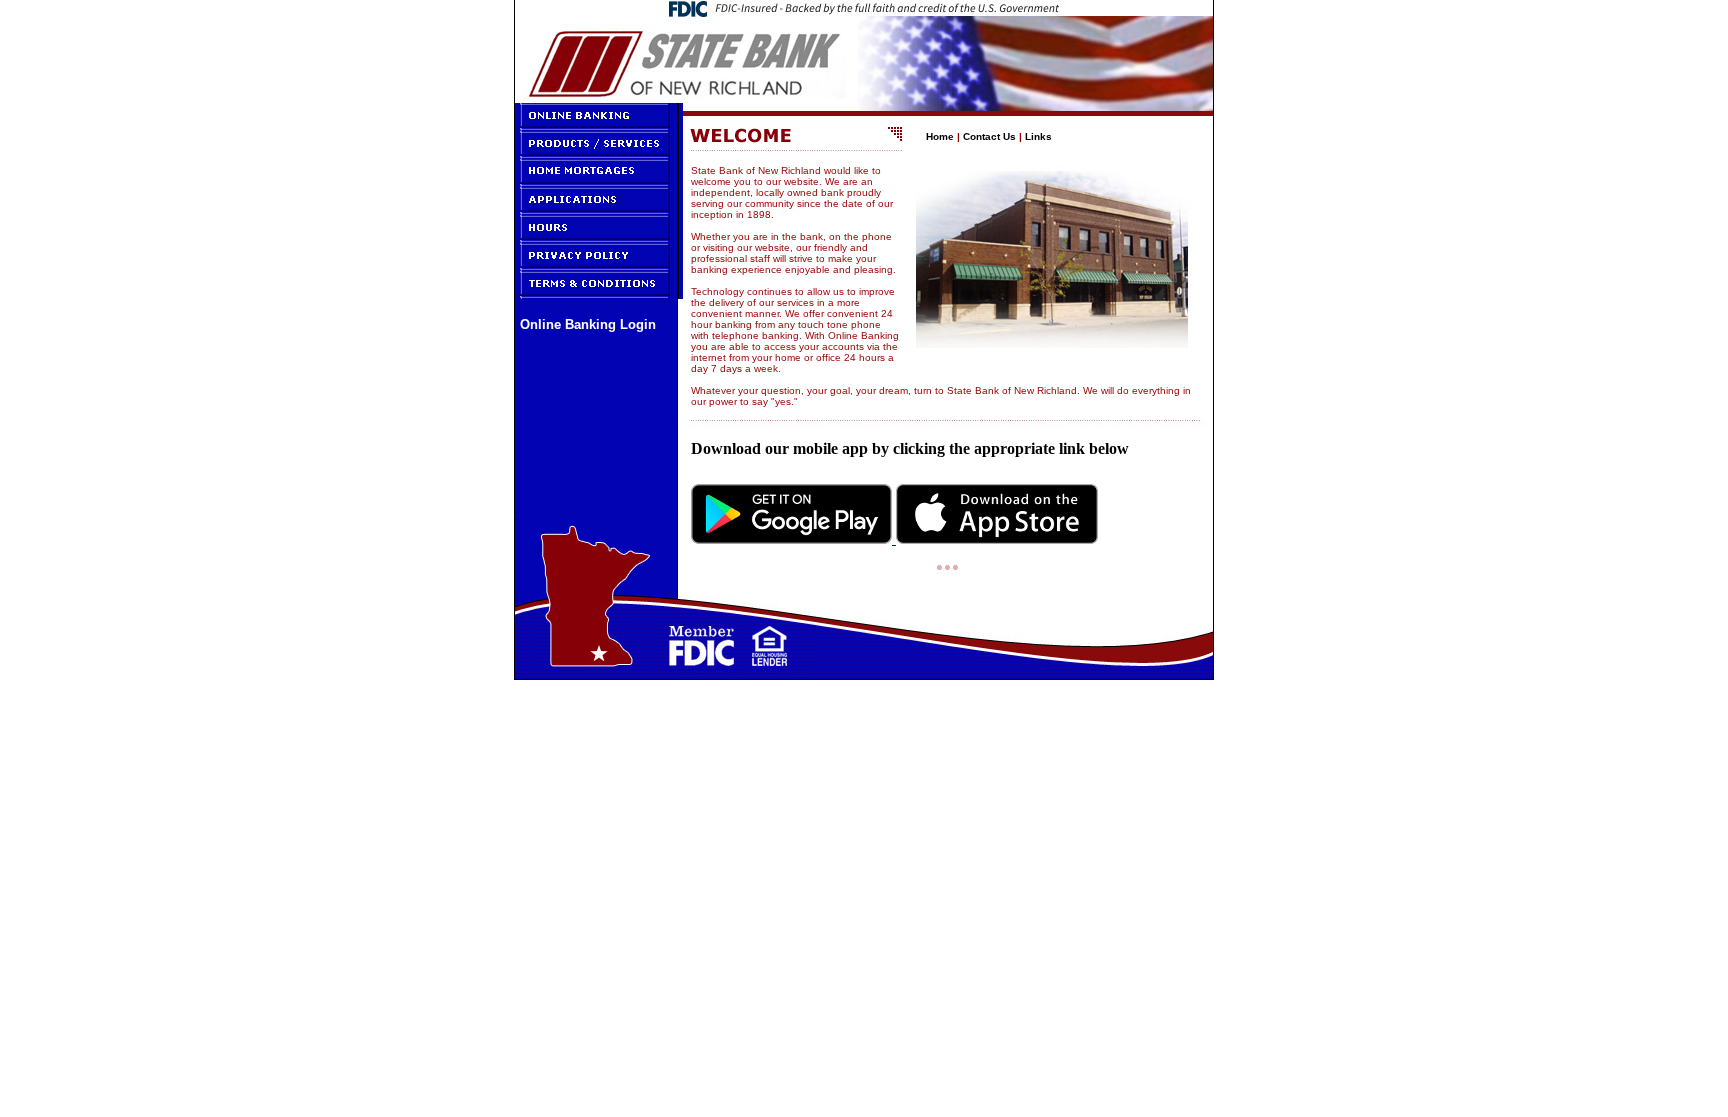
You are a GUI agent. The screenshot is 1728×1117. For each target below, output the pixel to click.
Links (1038, 136)
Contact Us (989, 136)
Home (940, 136)
